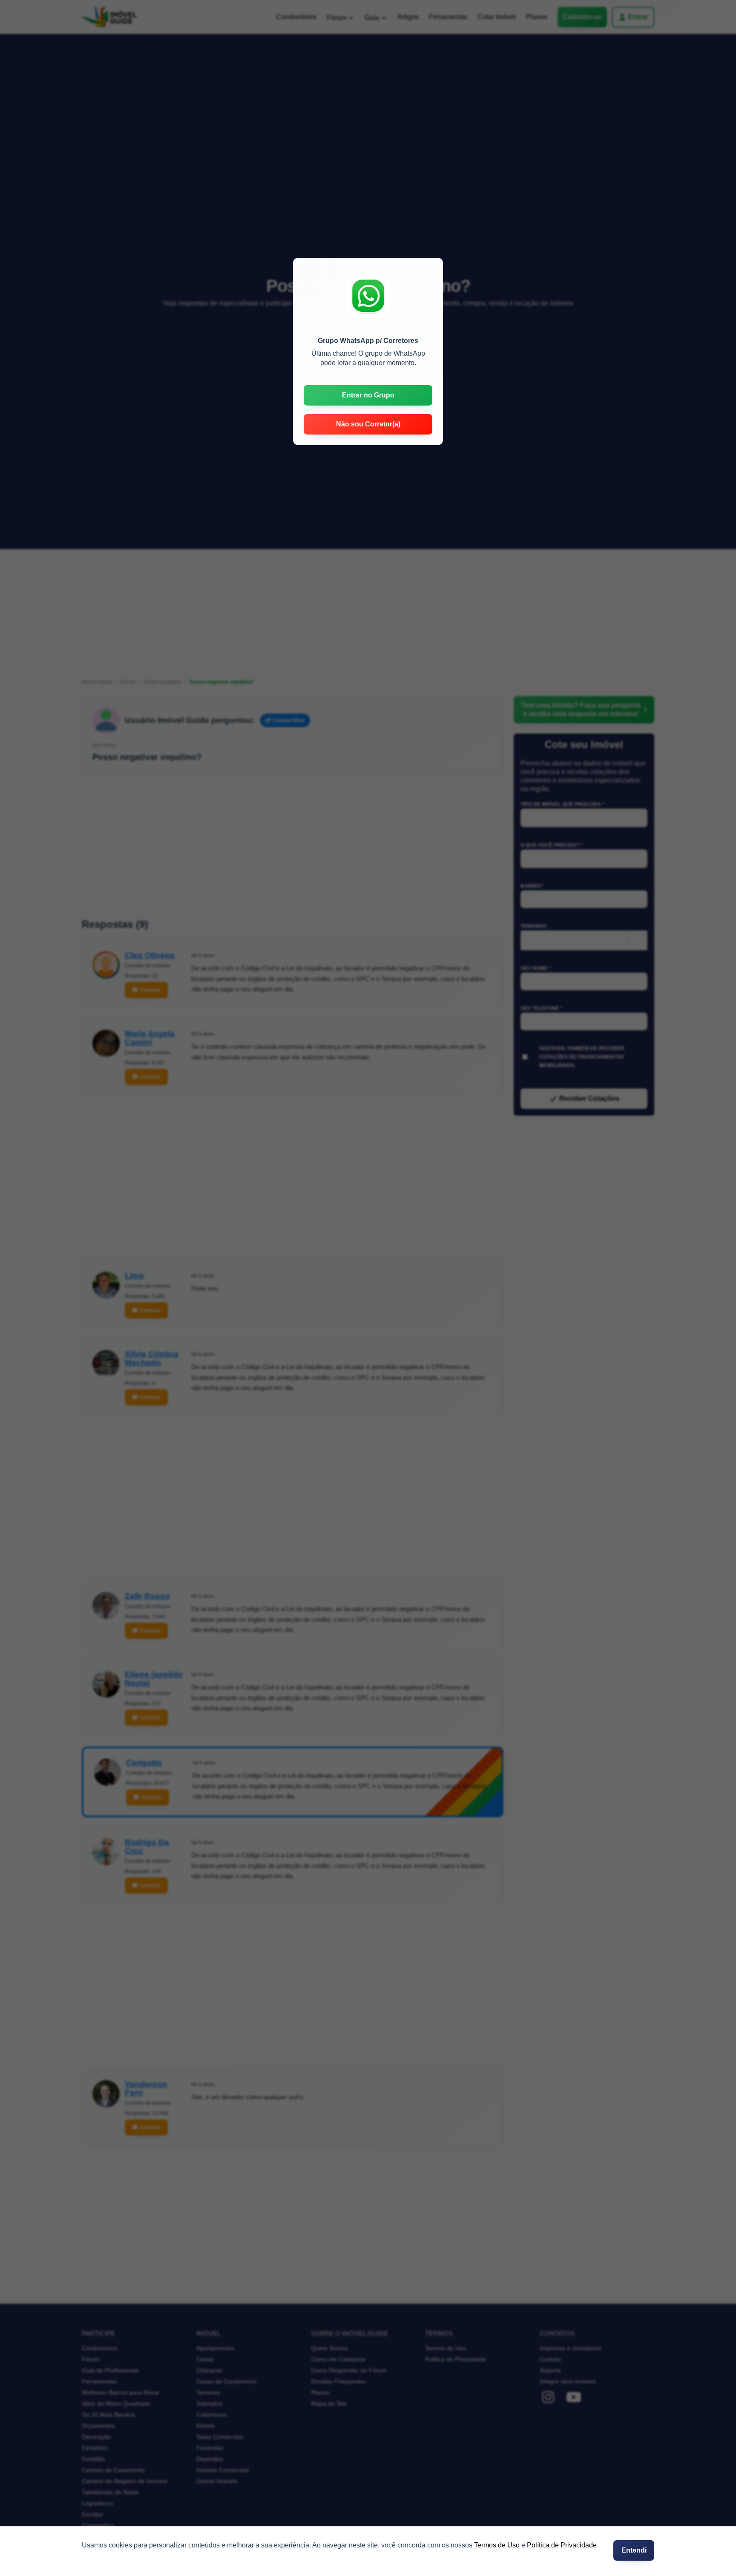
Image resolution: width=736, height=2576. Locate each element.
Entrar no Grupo (368, 395)
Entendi (634, 2550)
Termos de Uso (497, 2545)
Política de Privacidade (562, 2545)
